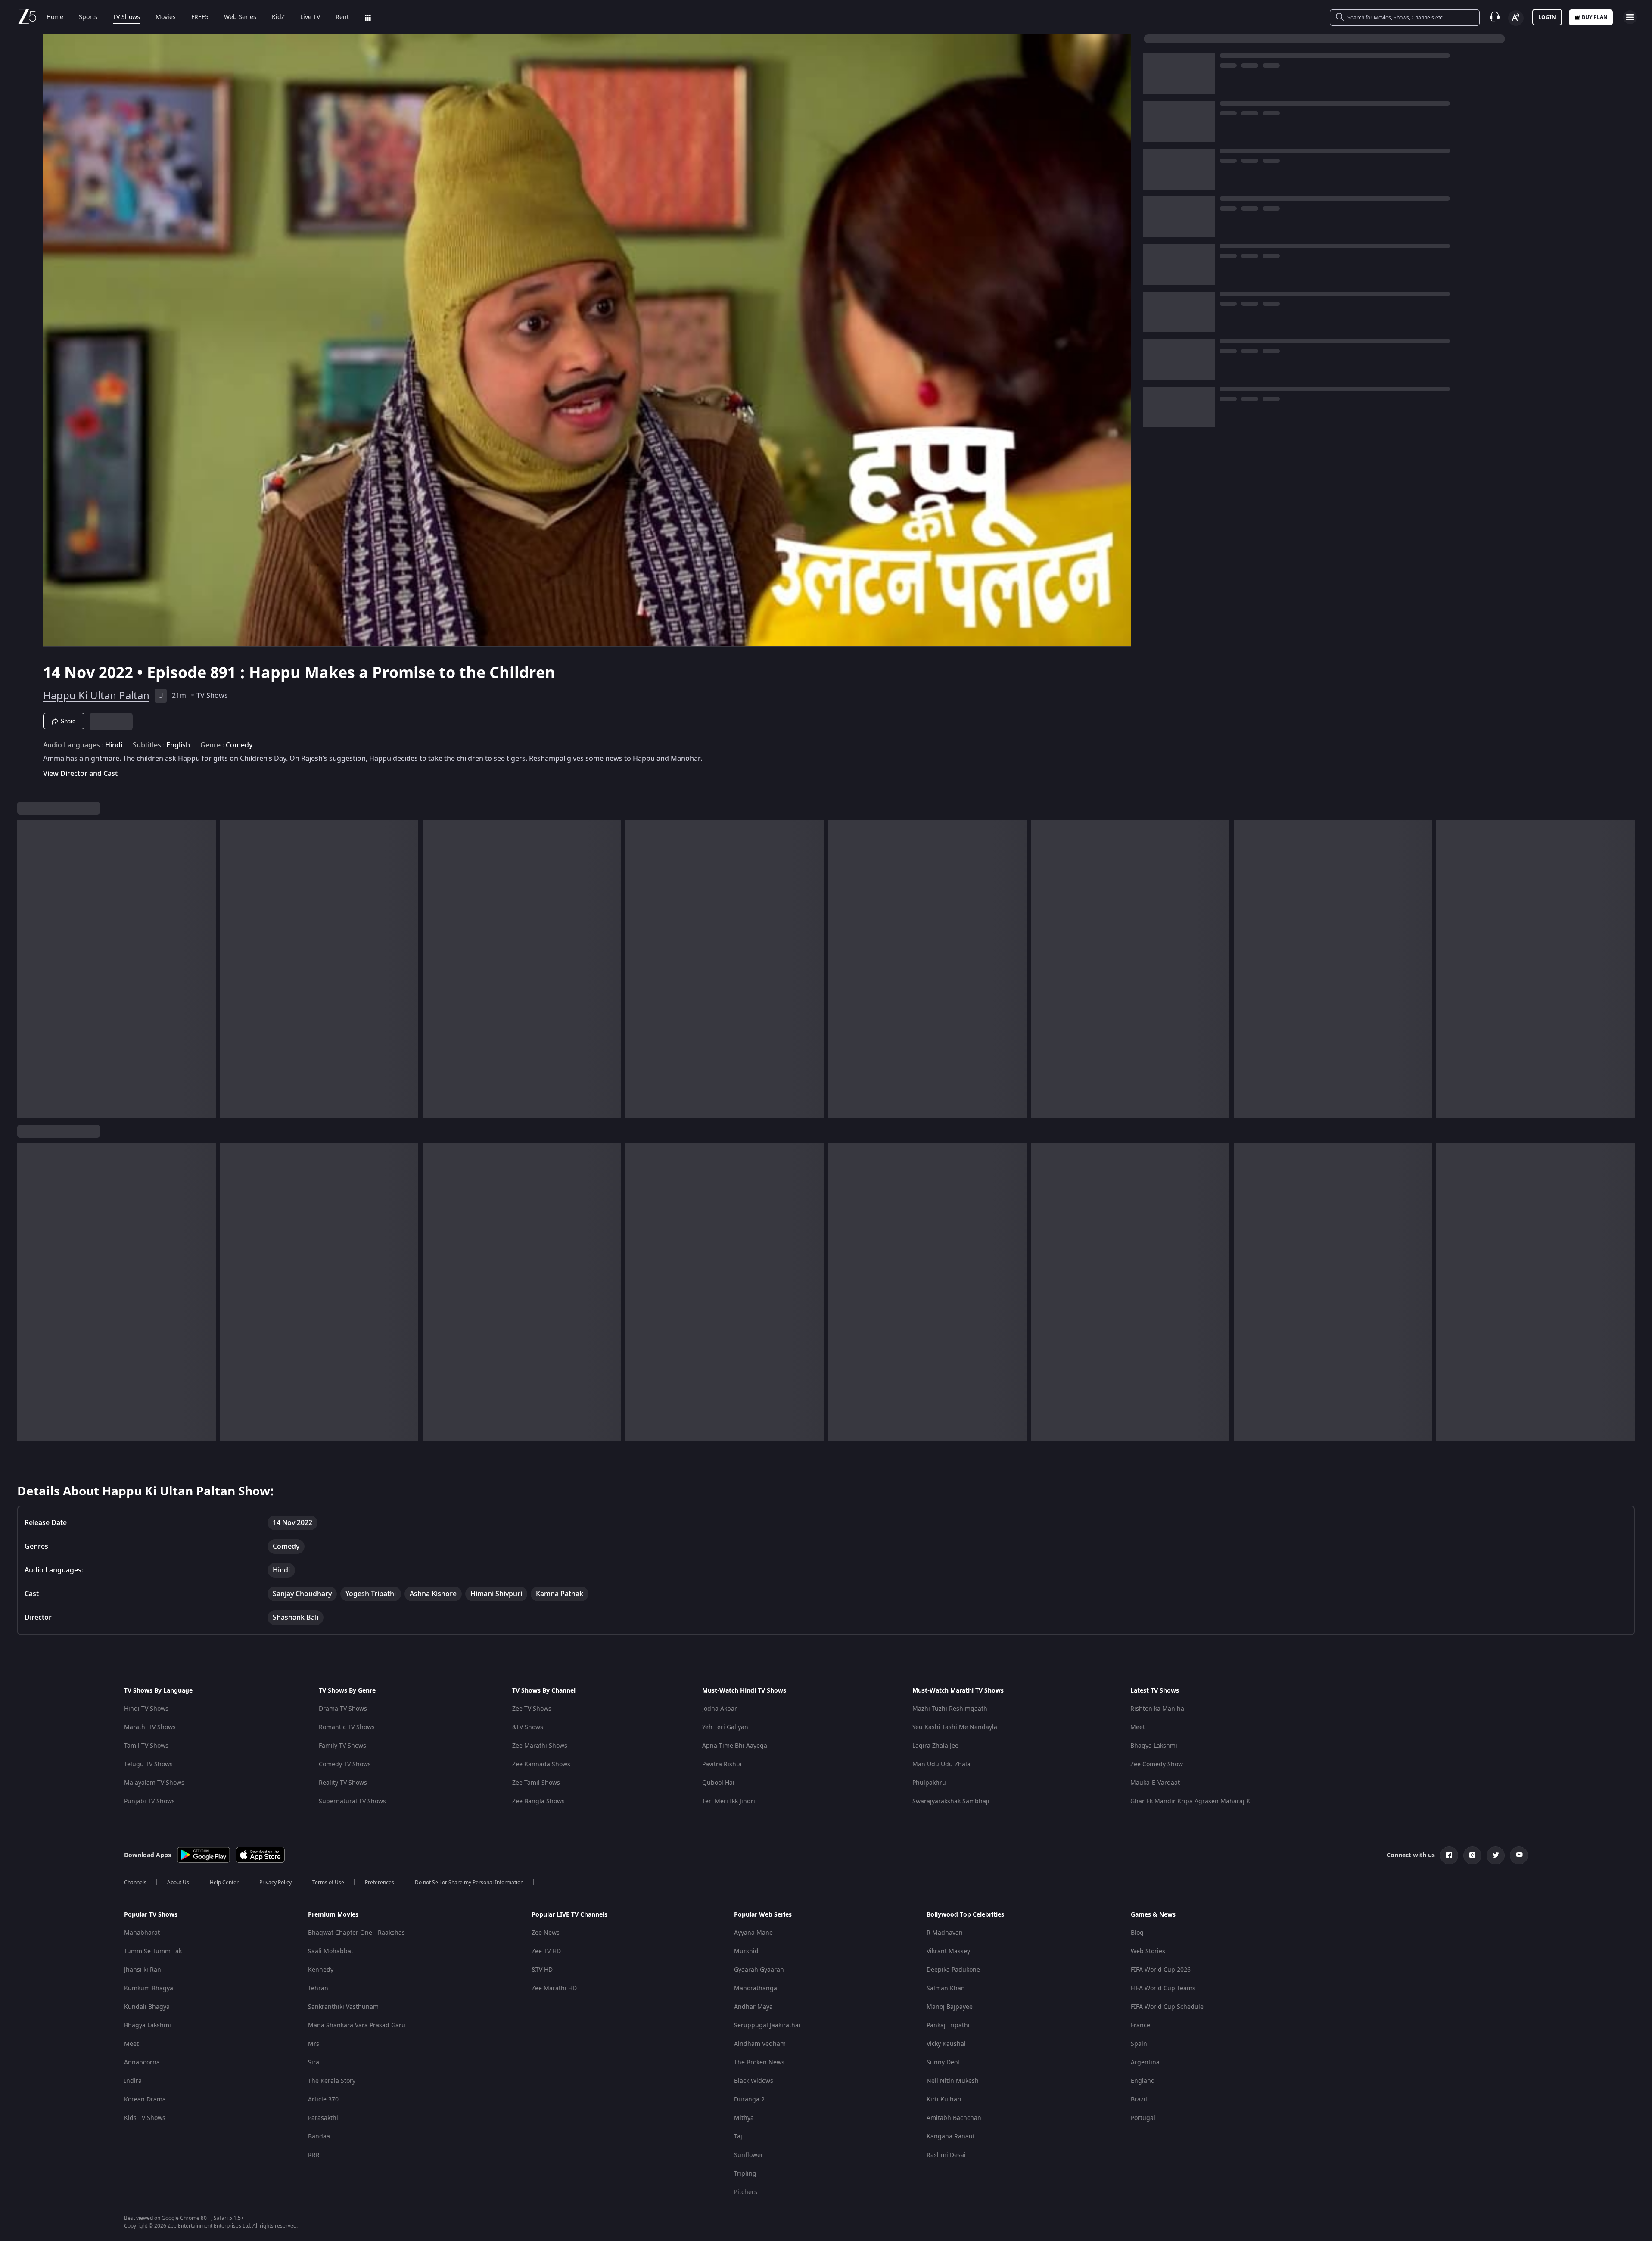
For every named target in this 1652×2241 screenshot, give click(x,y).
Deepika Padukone (953, 1970)
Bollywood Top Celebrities (965, 1915)
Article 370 (323, 2099)
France (1140, 2025)
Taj (738, 2137)
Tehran (318, 1988)
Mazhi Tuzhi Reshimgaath (950, 1709)
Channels (135, 1883)
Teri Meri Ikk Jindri (729, 1801)
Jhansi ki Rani (143, 1970)
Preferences (380, 1883)
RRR (314, 2155)
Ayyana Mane (753, 1933)
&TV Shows (528, 1727)
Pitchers (746, 2192)
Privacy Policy (275, 1883)
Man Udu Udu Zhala (941, 1764)
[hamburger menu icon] (1630, 17)
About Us (178, 1883)
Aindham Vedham (760, 2044)
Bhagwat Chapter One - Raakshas (356, 1933)
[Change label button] (1516, 18)
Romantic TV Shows (347, 1727)
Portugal (1143, 2118)
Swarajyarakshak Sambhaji (951, 1801)
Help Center (224, 1883)
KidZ (278, 17)
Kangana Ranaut (951, 2137)
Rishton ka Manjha (1157, 1709)
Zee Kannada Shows (541, 1764)
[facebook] (1449, 1855)
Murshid (746, 1951)
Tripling (745, 2174)
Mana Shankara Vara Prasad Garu (357, 2025)
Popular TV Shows (151, 1915)
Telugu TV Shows (148, 1764)
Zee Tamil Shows (536, 1783)
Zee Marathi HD (554, 1988)
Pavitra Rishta (722, 1764)
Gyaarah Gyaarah (759, 1970)
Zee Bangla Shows (538, 1801)
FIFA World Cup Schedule (1167, 2007)
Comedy (239, 745)
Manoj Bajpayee (950, 2007)
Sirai (314, 2062)
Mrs (314, 2044)
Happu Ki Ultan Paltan (96, 696)
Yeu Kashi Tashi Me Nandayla (955, 1727)
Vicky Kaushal (946, 2044)
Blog (1137, 1933)
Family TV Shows (342, 1746)
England (1143, 2081)
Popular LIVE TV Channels (569, 1915)
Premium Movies (333, 1915)
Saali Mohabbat (331, 1951)
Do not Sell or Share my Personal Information (469, 1883)
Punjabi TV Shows (149, 1801)
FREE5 (200, 17)
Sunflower (749, 2155)
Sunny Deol (943, 2062)
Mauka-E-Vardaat (1155, 1783)
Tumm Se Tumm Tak (153, 1951)
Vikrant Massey (948, 1951)
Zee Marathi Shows (540, 1746)
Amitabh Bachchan (954, 2118)
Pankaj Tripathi (948, 2025)
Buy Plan (1595, 17)
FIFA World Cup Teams (1163, 1988)
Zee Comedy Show (1157, 1764)
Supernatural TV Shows (352, 1801)
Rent (342, 17)
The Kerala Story (332, 2081)
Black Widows (754, 2081)
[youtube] (1519, 1855)
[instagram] (1472, 1855)
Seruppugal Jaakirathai (767, 2025)
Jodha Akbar (720, 1709)
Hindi (114, 745)
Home (55, 17)
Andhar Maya (753, 2007)
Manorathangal (756, 1988)
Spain (1139, 2044)
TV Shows (126, 17)
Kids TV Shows (145, 2118)
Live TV (310, 17)
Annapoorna (142, 2062)
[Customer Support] (1495, 17)
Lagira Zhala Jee (935, 1746)
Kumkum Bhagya (149, 1988)
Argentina (1145, 2062)
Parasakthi (323, 2118)
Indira (133, 2081)
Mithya (744, 2118)
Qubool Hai (718, 1783)
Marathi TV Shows (150, 1727)
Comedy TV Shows (345, 1764)
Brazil (1139, 2099)
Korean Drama (145, 2099)
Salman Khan (946, 1988)
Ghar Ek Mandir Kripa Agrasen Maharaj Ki (1191, 1801)
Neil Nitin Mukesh (953, 2081)
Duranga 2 (749, 2099)
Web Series (240, 17)
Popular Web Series (763, 1915)
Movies (166, 17)
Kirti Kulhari (944, 2099)
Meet (1138, 1727)
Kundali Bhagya (147, 2007)
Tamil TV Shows (146, 1746)
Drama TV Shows (343, 1709)
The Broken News (759, 2062)
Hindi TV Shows (146, 1709)
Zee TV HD (546, 1951)
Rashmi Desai (946, 2155)
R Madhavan (945, 1933)
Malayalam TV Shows (154, 1783)
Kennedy (321, 1970)
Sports (88, 17)
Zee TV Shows (532, 1709)
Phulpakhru (929, 1783)
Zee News (546, 1933)
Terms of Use (328, 1883)
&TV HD (542, 1970)
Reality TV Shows (343, 1783)
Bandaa (319, 2137)
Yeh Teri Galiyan (725, 1727)
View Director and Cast (80, 773)
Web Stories (1148, 1951)
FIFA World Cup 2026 (1161, 1970)
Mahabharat (142, 1933)
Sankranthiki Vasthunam (343, 2007)
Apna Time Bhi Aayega (735, 1746)
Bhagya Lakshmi (1154, 1746)
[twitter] (1496, 1855)
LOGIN (1547, 17)
